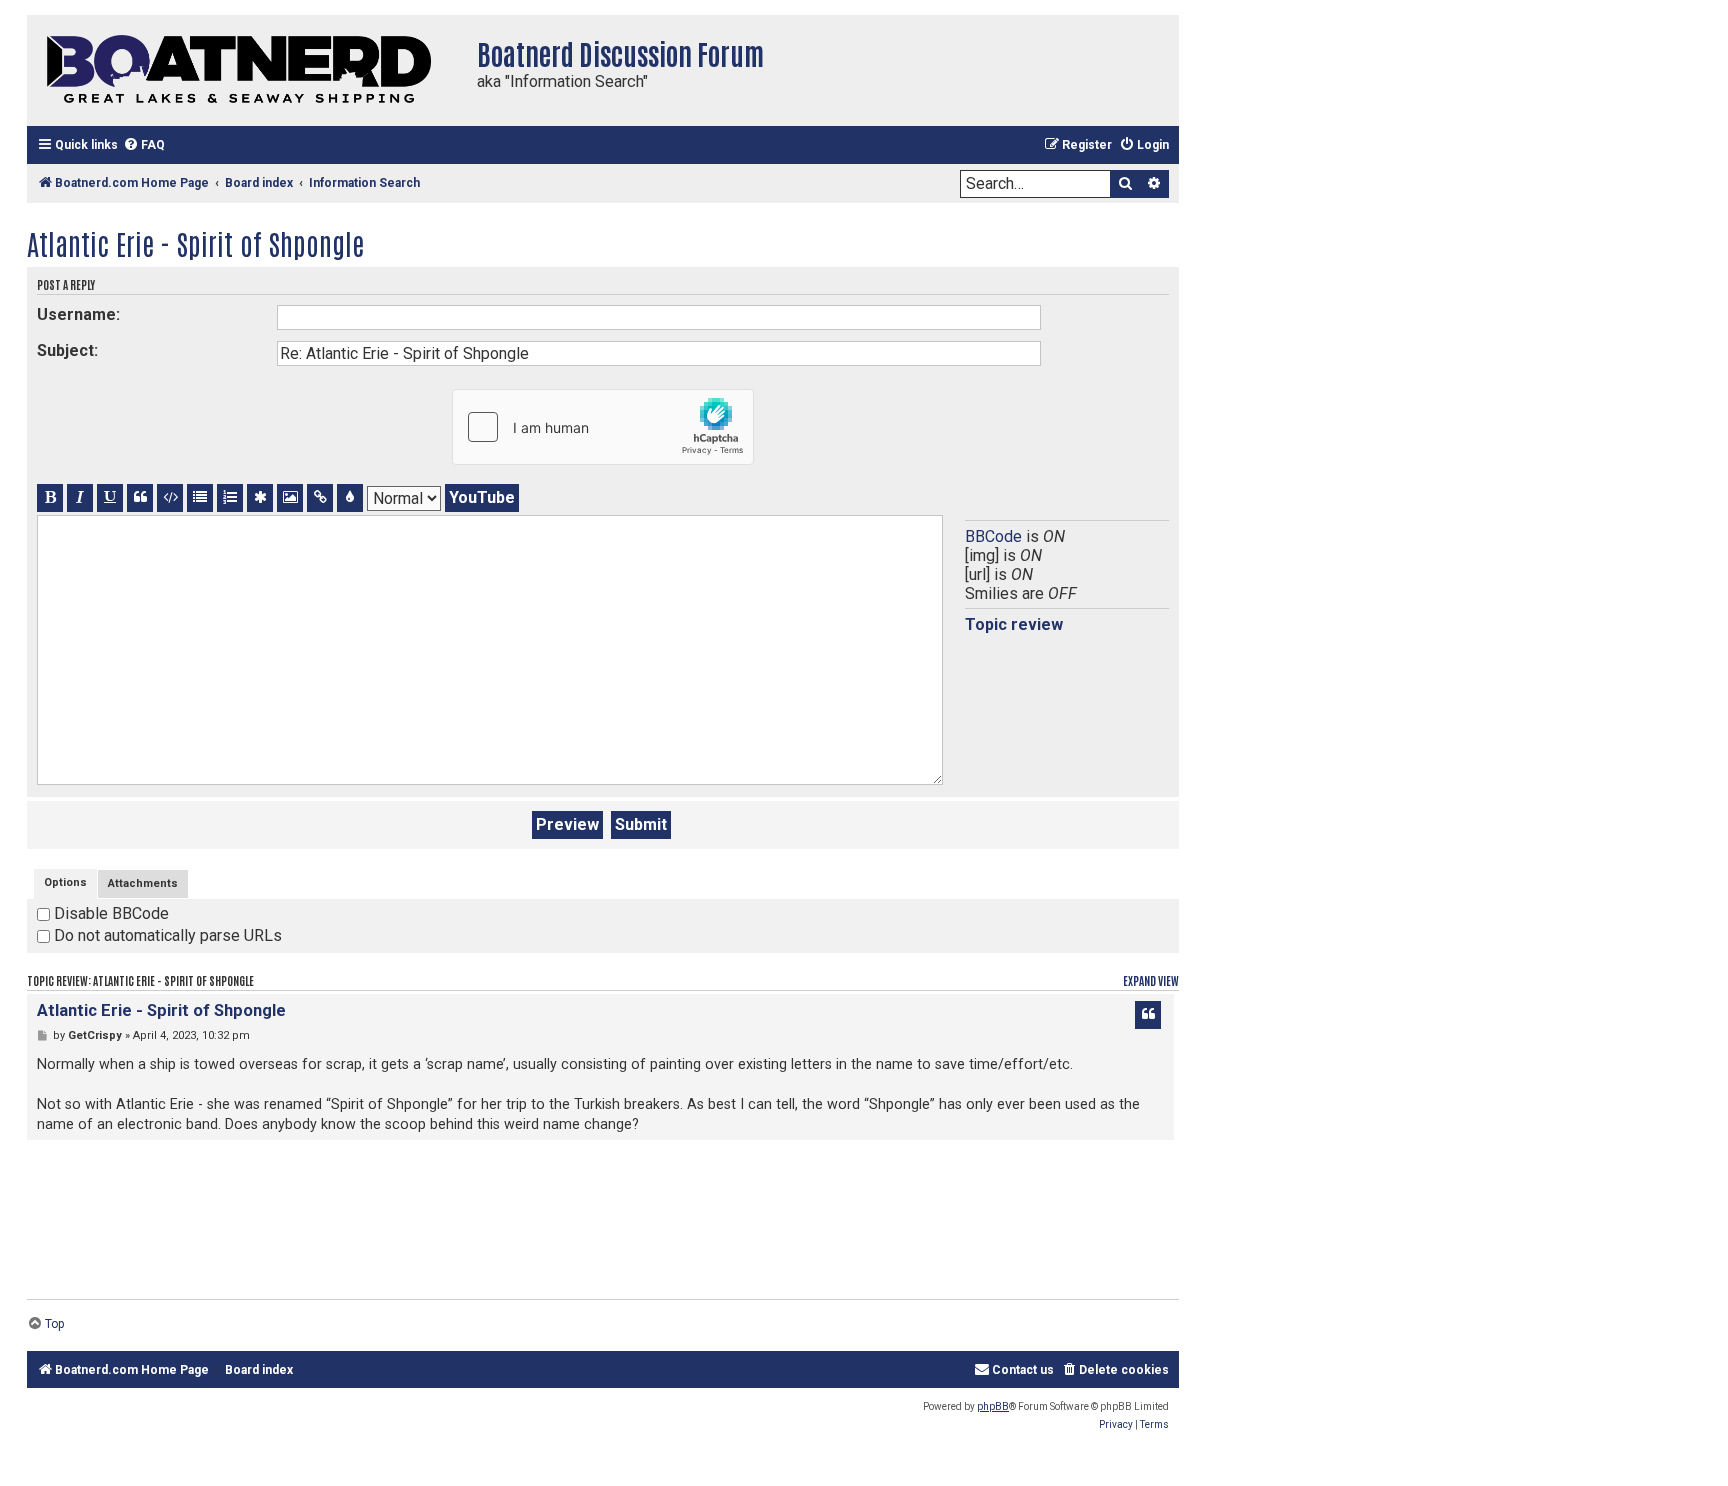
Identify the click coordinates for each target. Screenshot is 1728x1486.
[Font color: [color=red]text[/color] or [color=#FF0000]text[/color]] (350, 498)
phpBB (993, 1406)
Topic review (1014, 624)
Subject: (67, 350)
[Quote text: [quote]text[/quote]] (140, 498)
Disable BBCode (109, 913)
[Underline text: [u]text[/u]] (110, 498)
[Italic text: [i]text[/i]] (80, 498)
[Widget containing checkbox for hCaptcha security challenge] (603, 427)
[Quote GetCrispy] (1148, 1015)
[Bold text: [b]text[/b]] (50, 498)
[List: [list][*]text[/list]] (200, 498)
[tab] (65, 883)
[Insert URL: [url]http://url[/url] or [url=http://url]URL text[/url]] (320, 498)
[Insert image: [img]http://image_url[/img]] (290, 498)
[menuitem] (144, 145)
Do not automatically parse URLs (166, 935)
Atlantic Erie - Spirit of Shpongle (195, 243)
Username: (78, 314)
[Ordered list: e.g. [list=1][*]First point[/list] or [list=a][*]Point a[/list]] (230, 498)
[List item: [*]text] (260, 498)
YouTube (482, 497)
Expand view (1151, 980)
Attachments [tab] (143, 883)
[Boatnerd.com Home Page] (247, 70)
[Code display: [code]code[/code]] (170, 498)
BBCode (993, 536)
